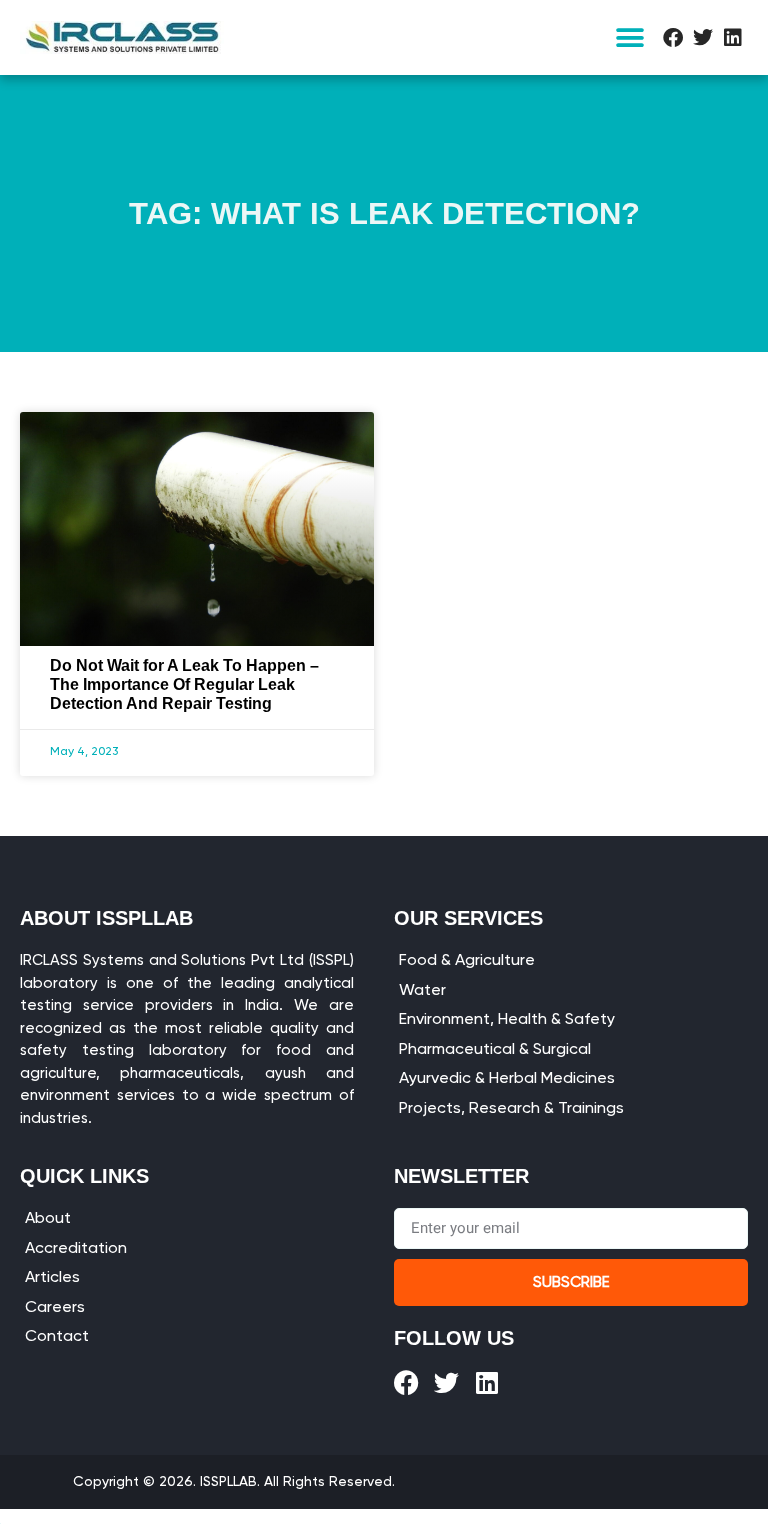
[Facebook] (673, 38)
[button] (630, 37)
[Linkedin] (733, 38)
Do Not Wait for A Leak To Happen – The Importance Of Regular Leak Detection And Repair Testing (184, 684)
